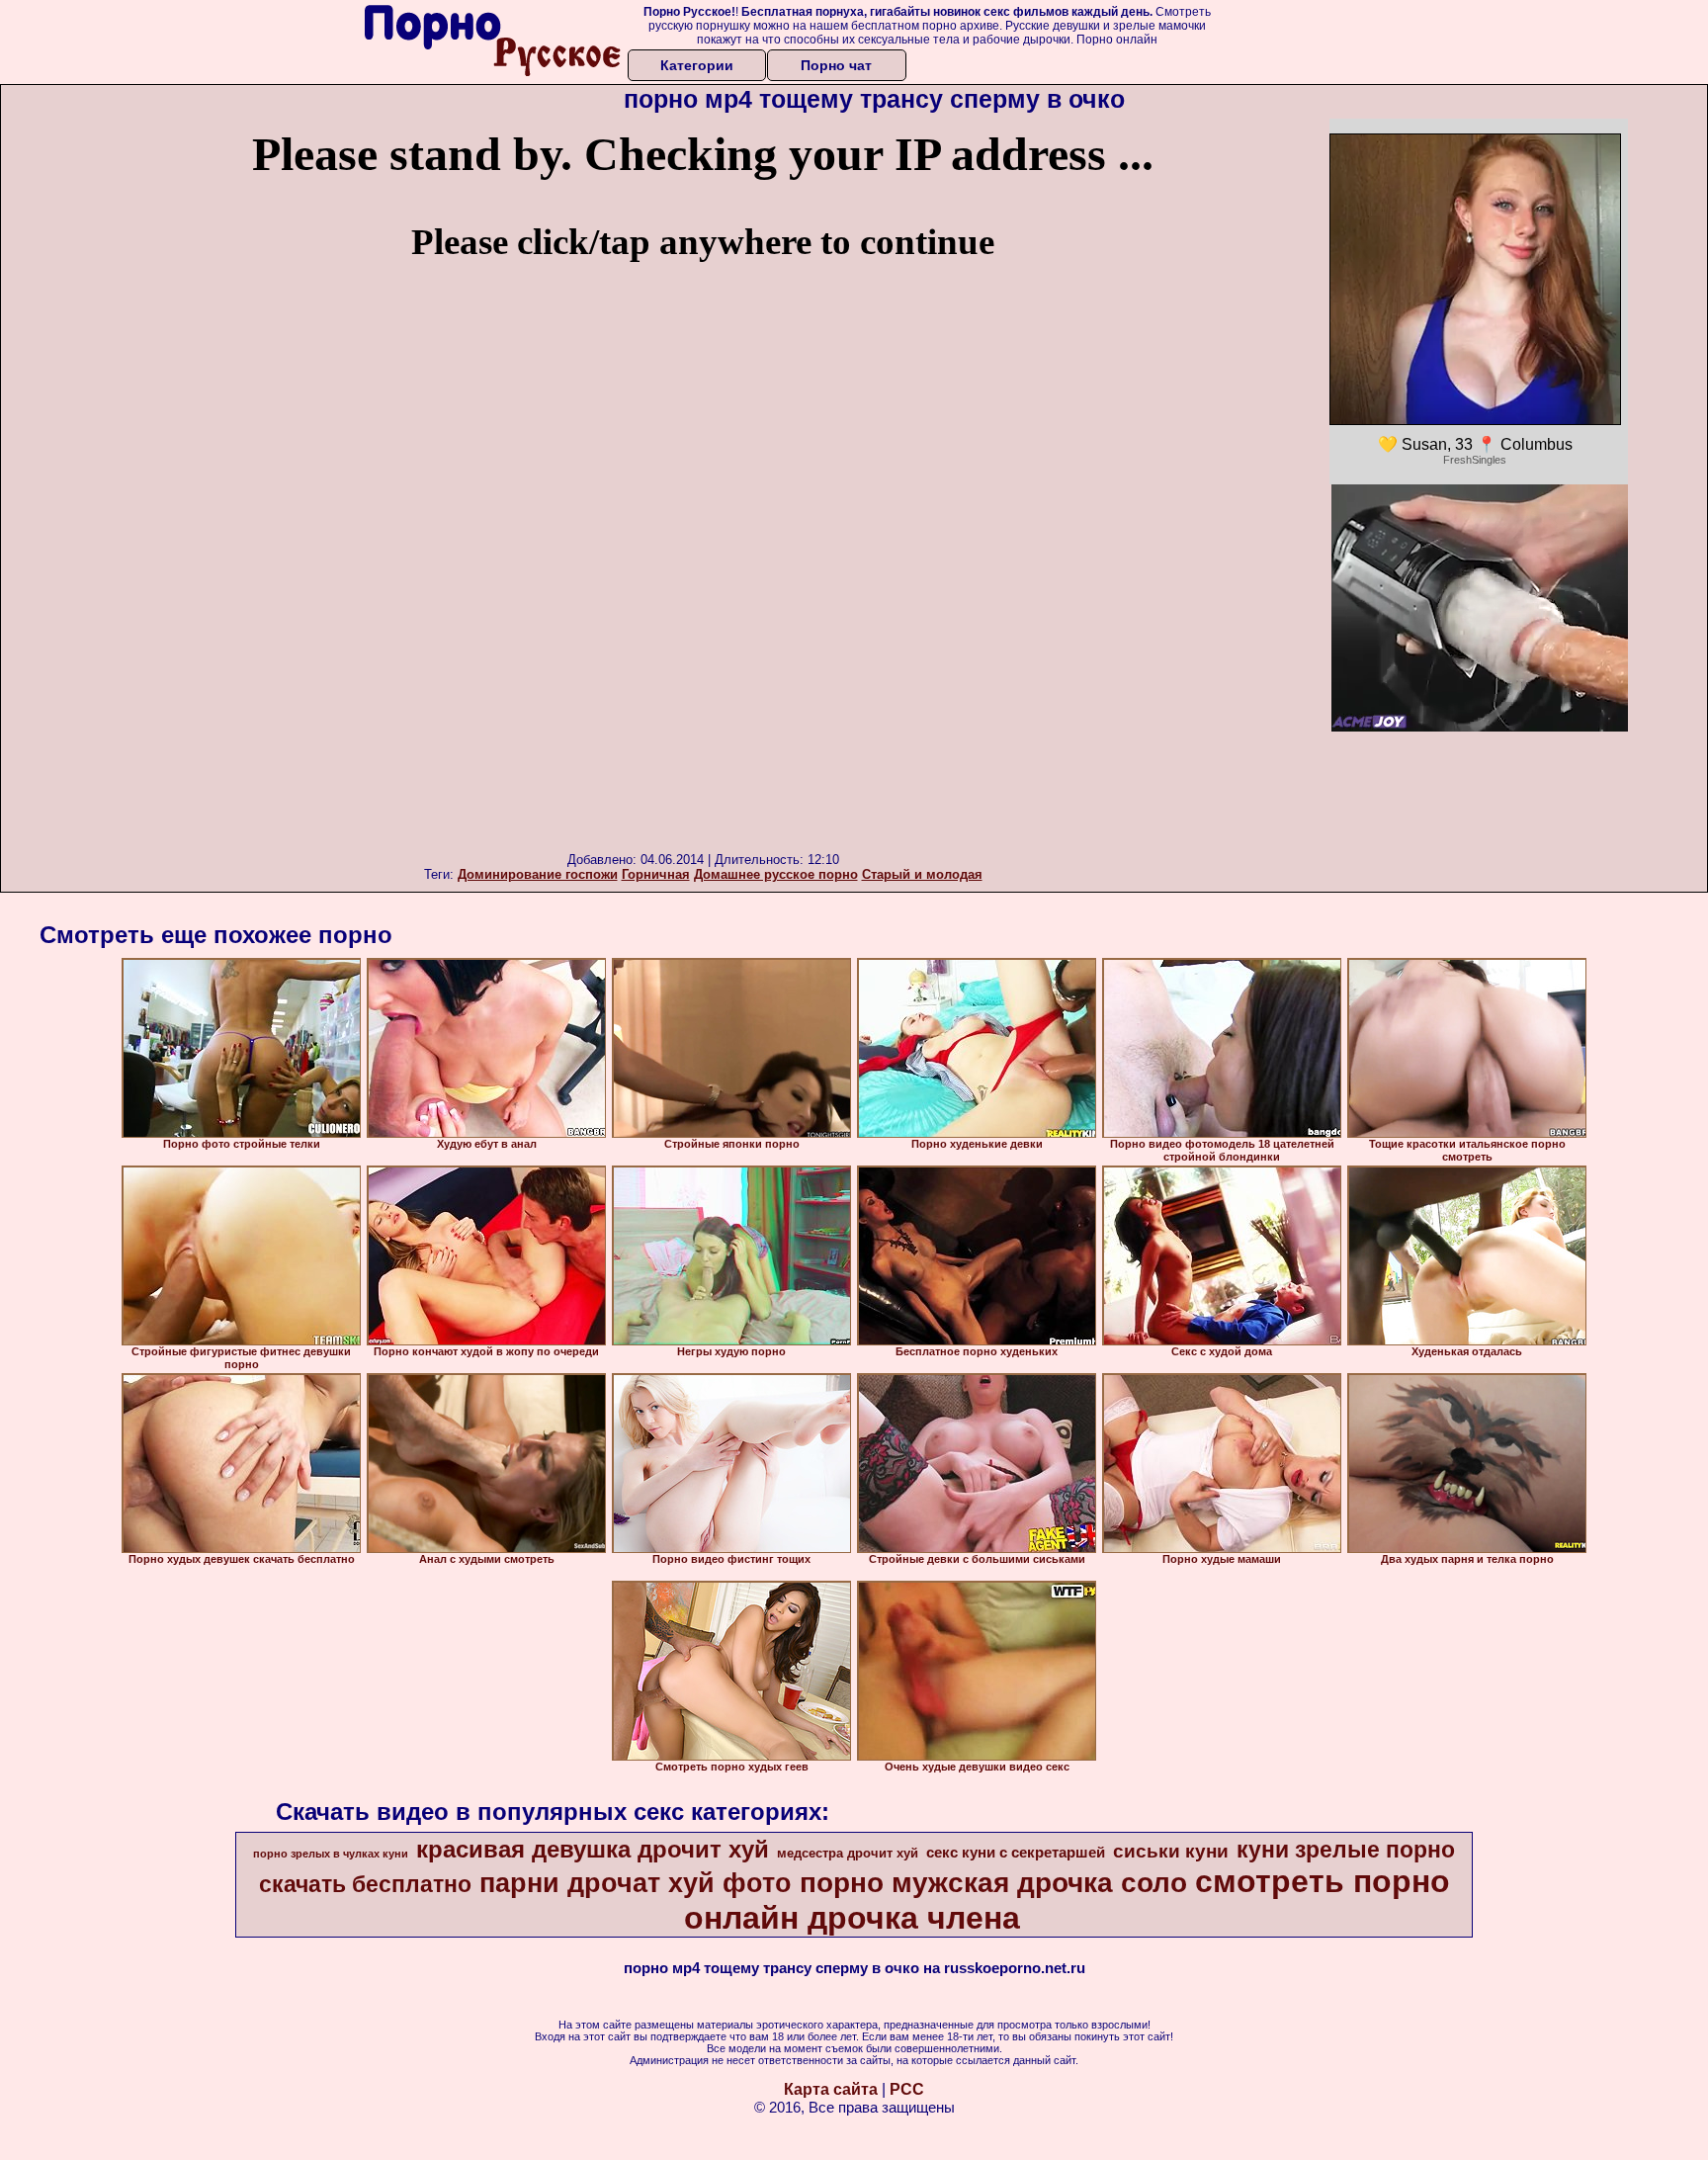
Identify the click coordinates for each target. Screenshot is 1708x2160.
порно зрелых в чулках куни (331, 1854)
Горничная (656, 874)
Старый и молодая (922, 874)
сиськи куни (1171, 1851)
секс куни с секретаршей (1016, 1853)
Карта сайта (831, 2089)
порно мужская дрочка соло (993, 1883)
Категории (697, 65)
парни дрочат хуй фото (636, 1883)
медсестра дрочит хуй (848, 1853)
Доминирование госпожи (538, 874)
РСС (907, 2089)
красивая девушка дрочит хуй (593, 1849)
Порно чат (836, 65)
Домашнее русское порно (776, 874)
